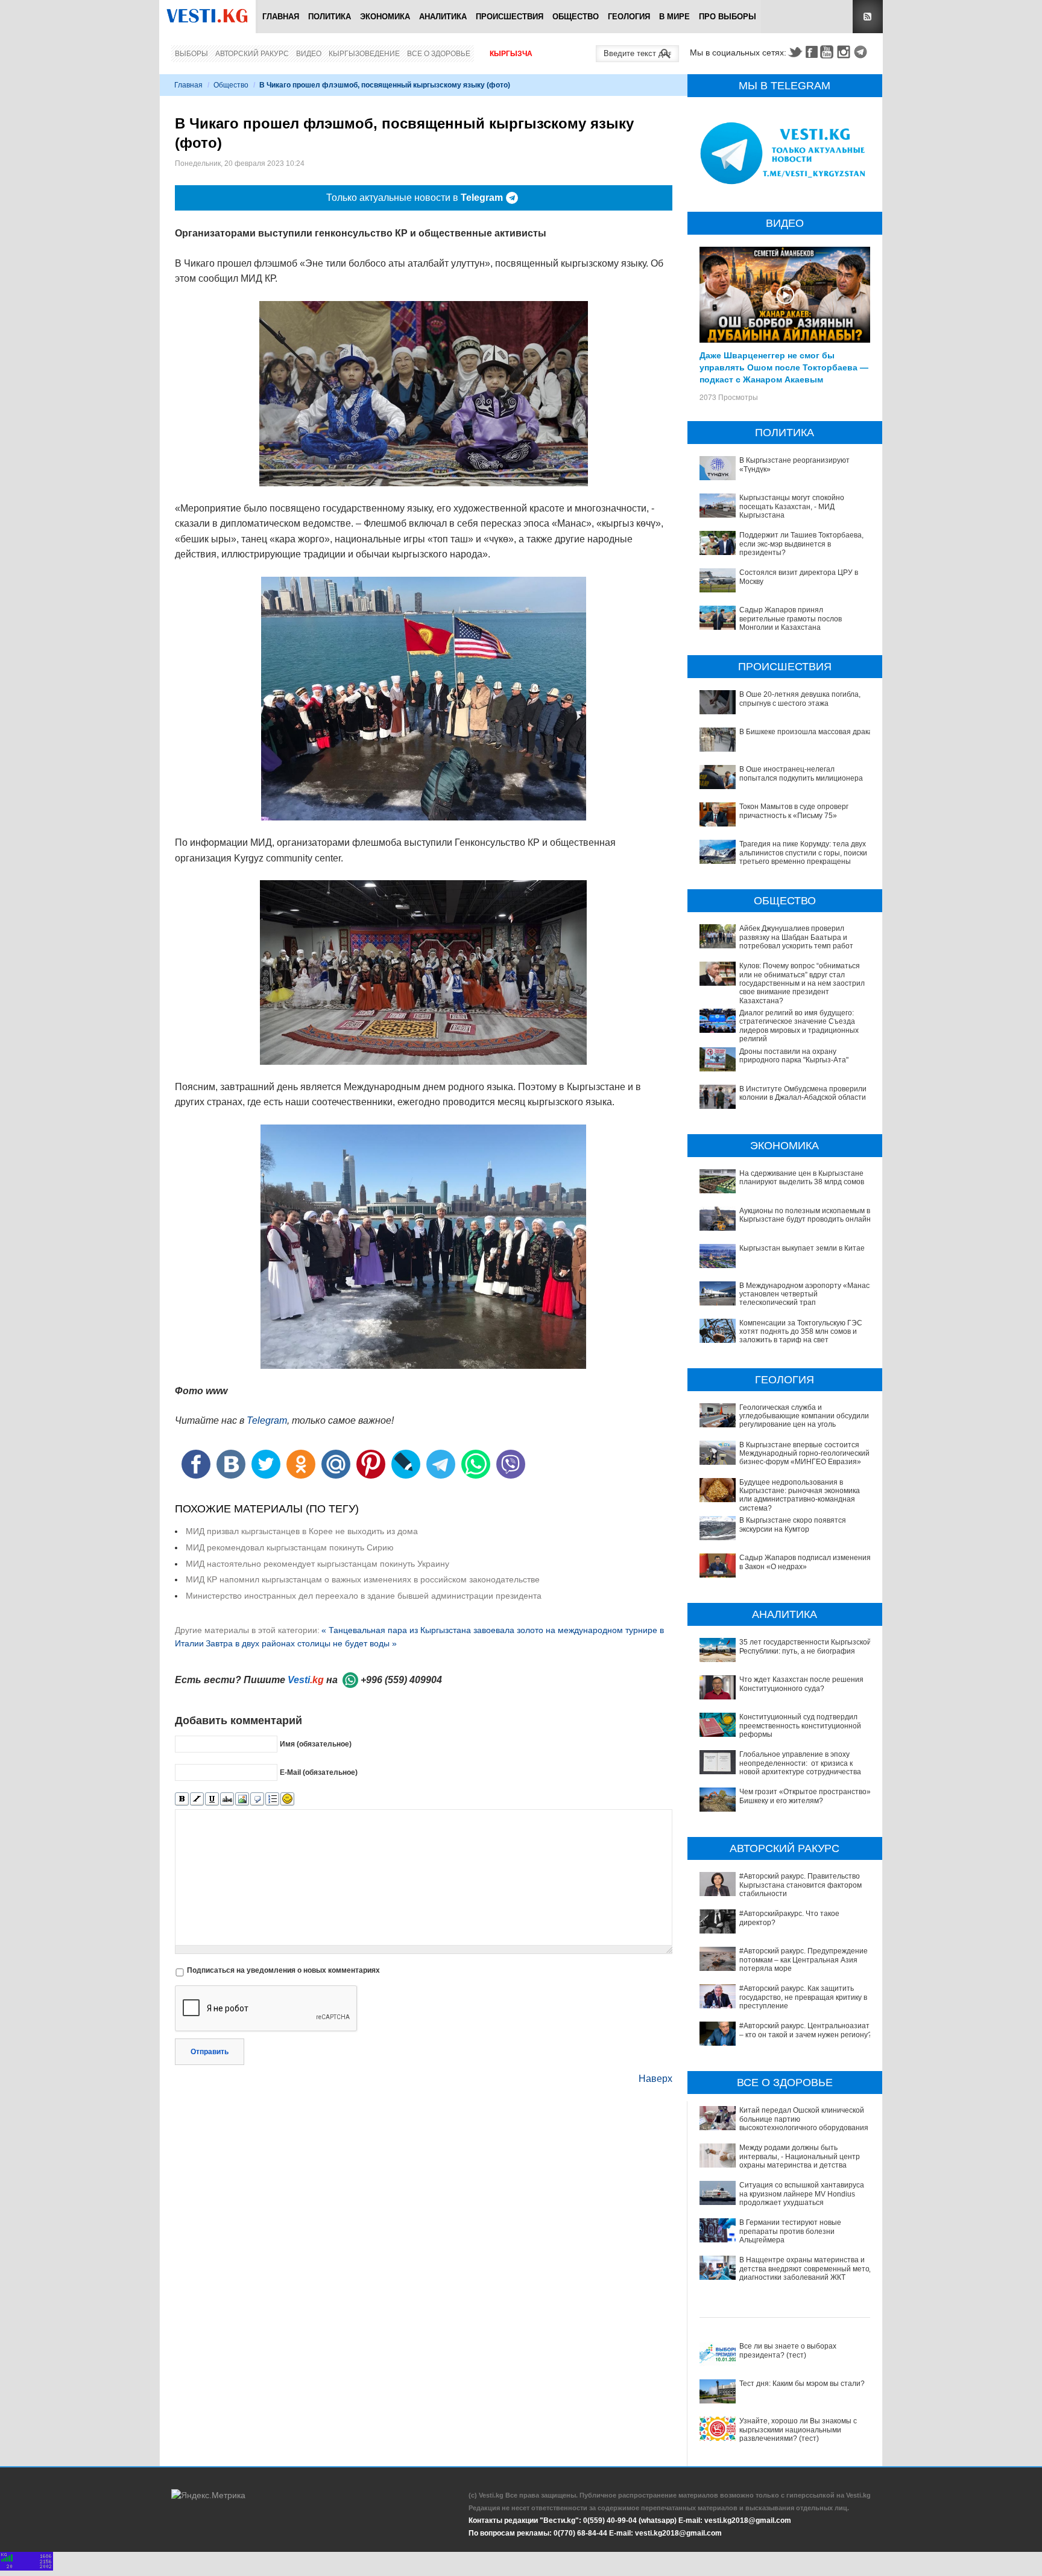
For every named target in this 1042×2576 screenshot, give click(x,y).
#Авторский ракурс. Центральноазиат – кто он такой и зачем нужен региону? (806, 2030)
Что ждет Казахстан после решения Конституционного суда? (801, 1684)
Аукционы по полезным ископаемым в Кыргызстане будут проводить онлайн (805, 1215)
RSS (868, 17)
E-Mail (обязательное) (319, 1772)
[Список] (272, 1799)
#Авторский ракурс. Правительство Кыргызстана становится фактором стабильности (800, 1885)
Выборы (191, 54)
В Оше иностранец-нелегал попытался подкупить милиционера (801, 773)
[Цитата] (257, 1799)
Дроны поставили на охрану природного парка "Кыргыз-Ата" (794, 1056)
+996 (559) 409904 (401, 1680)
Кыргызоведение (364, 54)
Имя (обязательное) (316, 1744)
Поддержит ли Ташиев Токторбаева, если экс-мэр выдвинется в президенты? (801, 544)
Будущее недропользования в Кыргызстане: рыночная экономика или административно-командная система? (800, 1495)
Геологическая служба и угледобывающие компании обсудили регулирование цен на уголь (804, 1416)
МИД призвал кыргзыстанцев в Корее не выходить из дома (302, 1531)
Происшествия (510, 17)
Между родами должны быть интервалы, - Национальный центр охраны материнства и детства (800, 2156)
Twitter (795, 52)
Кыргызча (511, 54)
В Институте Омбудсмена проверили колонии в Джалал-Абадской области (803, 1093)
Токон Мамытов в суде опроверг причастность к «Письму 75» (794, 811)
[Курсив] (197, 1799)
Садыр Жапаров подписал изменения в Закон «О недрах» (805, 1562)
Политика (330, 17)
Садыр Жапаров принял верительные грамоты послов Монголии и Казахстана (791, 619)
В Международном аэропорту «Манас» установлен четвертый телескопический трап (807, 1294)
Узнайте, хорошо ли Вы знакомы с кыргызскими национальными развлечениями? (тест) (798, 2430)
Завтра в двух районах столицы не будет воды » (301, 1643)
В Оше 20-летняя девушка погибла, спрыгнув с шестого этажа (800, 699)
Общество (576, 17)
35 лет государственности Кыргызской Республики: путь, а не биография (805, 1646)
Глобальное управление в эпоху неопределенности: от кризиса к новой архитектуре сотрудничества (800, 1763)
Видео (309, 54)
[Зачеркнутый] (227, 1799)
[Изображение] (242, 1799)
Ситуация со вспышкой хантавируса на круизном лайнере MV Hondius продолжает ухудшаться (802, 2194)
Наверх (655, 2079)
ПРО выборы (728, 17)
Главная (281, 17)
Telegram (862, 52)
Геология (629, 17)
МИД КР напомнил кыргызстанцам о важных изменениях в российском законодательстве (363, 1579)
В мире (674, 17)
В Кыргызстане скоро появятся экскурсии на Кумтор (793, 1524)
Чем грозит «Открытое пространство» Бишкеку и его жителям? (805, 1796)
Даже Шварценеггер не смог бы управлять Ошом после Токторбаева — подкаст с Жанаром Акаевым (784, 367)
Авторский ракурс (252, 54)
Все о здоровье (439, 54)
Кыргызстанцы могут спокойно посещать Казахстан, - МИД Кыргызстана (792, 506)
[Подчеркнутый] (212, 1799)
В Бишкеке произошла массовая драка (806, 732)
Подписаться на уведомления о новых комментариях (283, 1970)
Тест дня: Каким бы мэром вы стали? (802, 2384)
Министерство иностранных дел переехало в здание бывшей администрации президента (364, 1596)
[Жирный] (182, 1799)
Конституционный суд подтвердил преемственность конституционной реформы (800, 1726)
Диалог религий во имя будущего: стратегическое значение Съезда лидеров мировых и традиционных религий (799, 1026)
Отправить (210, 2052)
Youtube (829, 52)
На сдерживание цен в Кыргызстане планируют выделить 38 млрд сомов (802, 1178)
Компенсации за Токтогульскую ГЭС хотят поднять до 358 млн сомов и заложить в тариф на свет (801, 1332)
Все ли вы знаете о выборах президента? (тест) (788, 2350)
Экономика (385, 17)
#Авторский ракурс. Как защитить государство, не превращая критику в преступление (803, 1997)
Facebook (812, 52)
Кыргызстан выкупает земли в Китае (802, 1248)
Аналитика (443, 17)
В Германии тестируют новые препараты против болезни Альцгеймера (790, 2231)
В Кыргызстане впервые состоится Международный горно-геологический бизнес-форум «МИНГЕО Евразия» (804, 1454)
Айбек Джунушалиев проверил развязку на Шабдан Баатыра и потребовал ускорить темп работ (796, 937)
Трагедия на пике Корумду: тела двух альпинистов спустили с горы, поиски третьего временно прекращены (803, 853)
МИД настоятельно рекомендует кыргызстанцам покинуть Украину (317, 1564)
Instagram (845, 52)
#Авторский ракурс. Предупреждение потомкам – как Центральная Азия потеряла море (804, 1960)
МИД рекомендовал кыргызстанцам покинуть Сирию (290, 1547)
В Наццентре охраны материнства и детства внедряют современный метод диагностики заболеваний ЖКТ (807, 2269)
